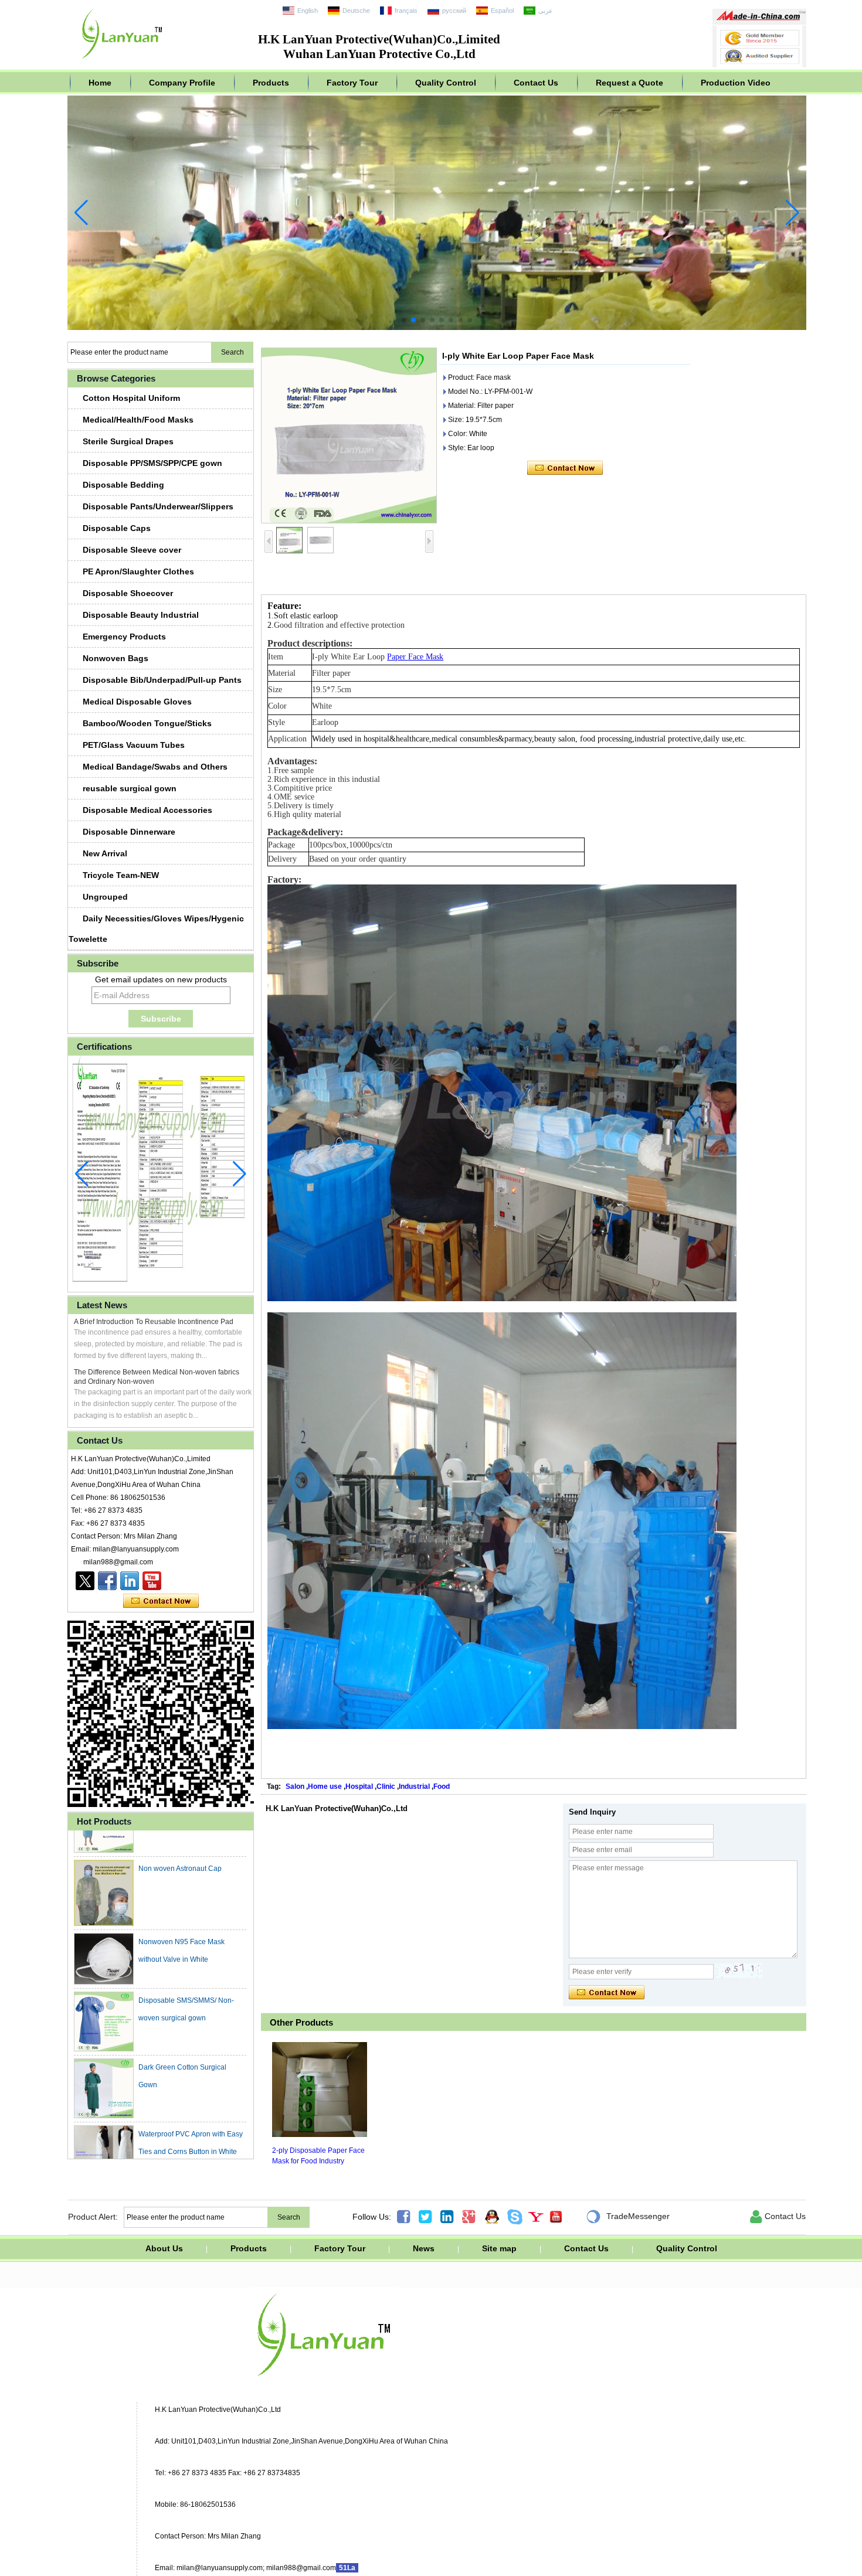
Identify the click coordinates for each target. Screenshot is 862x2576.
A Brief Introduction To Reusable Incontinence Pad (154, 1322)
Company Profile (182, 83)
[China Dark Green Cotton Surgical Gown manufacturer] (104, 2051)
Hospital (359, 1786)
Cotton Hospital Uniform (131, 398)
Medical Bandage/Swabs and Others (155, 767)
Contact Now (161, 1601)
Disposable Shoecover (128, 593)
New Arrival (105, 853)
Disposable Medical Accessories (147, 810)
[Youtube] (152, 1581)
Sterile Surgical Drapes (128, 441)
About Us (164, 2248)
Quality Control (446, 83)
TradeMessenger (628, 2217)
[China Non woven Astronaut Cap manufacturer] (104, 1856)
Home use (325, 1786)
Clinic (386, 1786)
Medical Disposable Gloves (137, 702)
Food (442, 1786)
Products (271, 83)
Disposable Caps (117, 528)
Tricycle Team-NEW (121, 875)
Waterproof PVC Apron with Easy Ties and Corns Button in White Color (191, 2115)
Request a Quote (629, 83)
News (424, 2248)
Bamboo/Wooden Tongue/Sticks (147, 723)
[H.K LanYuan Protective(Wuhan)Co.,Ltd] (122, 62)
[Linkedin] (130, 1581)
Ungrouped (105, 897)
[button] (404, 320)
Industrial (414, 1786)
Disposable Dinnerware (129, 832)
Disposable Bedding (123, 485)
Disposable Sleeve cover (132, 550)
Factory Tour (352, 83)
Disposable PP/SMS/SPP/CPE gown (152, 463)
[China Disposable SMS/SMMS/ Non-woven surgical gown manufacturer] (104, 1985)
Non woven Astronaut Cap (180, 1832)
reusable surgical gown (130, 788)
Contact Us (536, 83)
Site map (499, 2248)
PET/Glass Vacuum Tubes (134, 745)
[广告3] (437, 328)
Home (100, 83)
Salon (295, 1786)
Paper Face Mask (415, 657)
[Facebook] (107, 1581)
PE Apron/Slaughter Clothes (138, 571)
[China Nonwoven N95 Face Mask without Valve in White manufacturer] (104, 1922)
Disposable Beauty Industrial (141, 615)
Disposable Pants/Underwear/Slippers (158, 506)
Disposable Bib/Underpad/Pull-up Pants (162, 680)
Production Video (736, 83)
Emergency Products (124, 637)
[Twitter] (85, 1581)
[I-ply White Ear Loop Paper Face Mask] (349, 435)
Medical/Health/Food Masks (138, 420)
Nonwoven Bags (116, 658)
